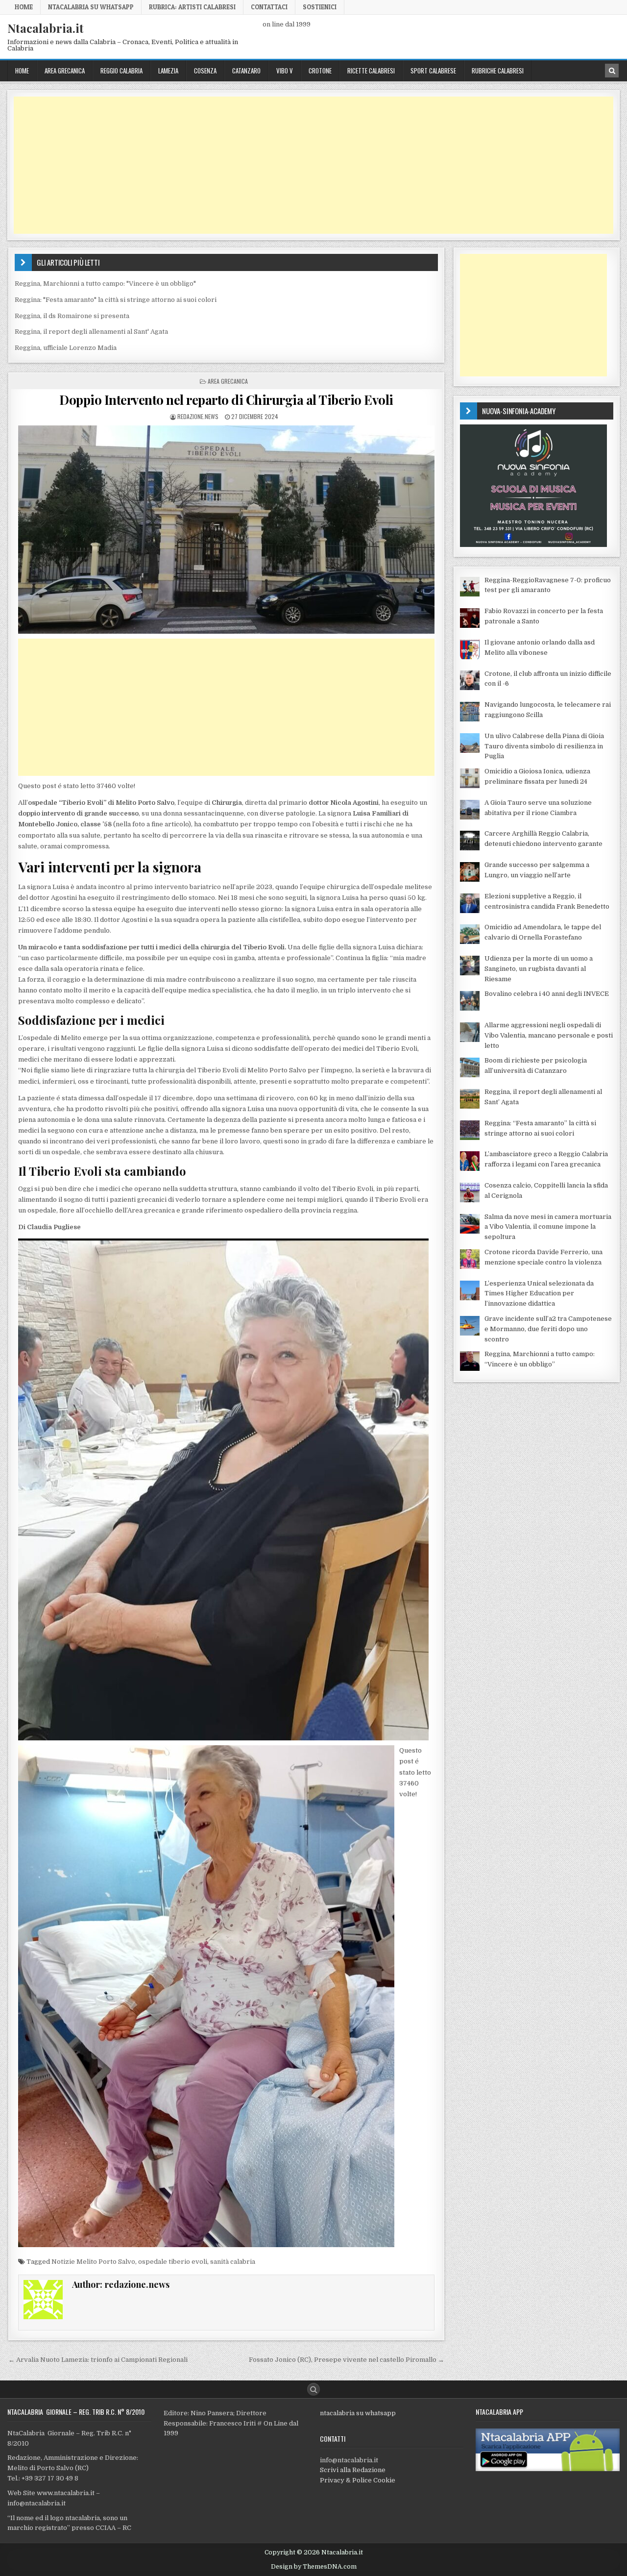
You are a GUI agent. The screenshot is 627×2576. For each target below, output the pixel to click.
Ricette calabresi (371, 71)
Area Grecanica (65, 71)
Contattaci (269, 7)
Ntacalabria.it (46, 28)
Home (24, 7)
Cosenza (205, 71)
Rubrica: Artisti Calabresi (192, 7)
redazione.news (198, 416)
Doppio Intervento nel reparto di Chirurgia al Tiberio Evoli (226, 400)
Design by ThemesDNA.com (314, 2567)
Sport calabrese (433, 71)
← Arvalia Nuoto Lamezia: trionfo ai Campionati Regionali (98, 2360)
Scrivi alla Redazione (353, 2470)
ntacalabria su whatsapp (358, 2413)
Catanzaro (246, 71)
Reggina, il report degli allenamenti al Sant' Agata (91, 332)
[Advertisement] (308, 165)
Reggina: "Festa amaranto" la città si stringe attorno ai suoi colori (116, 300)
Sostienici (320, 7)
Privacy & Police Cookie (358, 2480)
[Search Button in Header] (612, 71)
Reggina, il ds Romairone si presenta (72, 316)
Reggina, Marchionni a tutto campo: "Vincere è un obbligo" (105, 284)
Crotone (320, 71)
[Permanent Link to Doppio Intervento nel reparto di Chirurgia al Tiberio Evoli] (226, 530)
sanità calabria (233, 2262)
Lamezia (168, 71)
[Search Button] (313, 2389)
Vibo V (285, 71)
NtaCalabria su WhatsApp (91, 7)
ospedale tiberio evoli (173, 2262)
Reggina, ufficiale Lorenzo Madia (66, 348)
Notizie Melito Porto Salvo (93, 2262)
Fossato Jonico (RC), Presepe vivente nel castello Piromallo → (347, 2360)
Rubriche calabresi (498, 71)
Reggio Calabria (121, 71)
